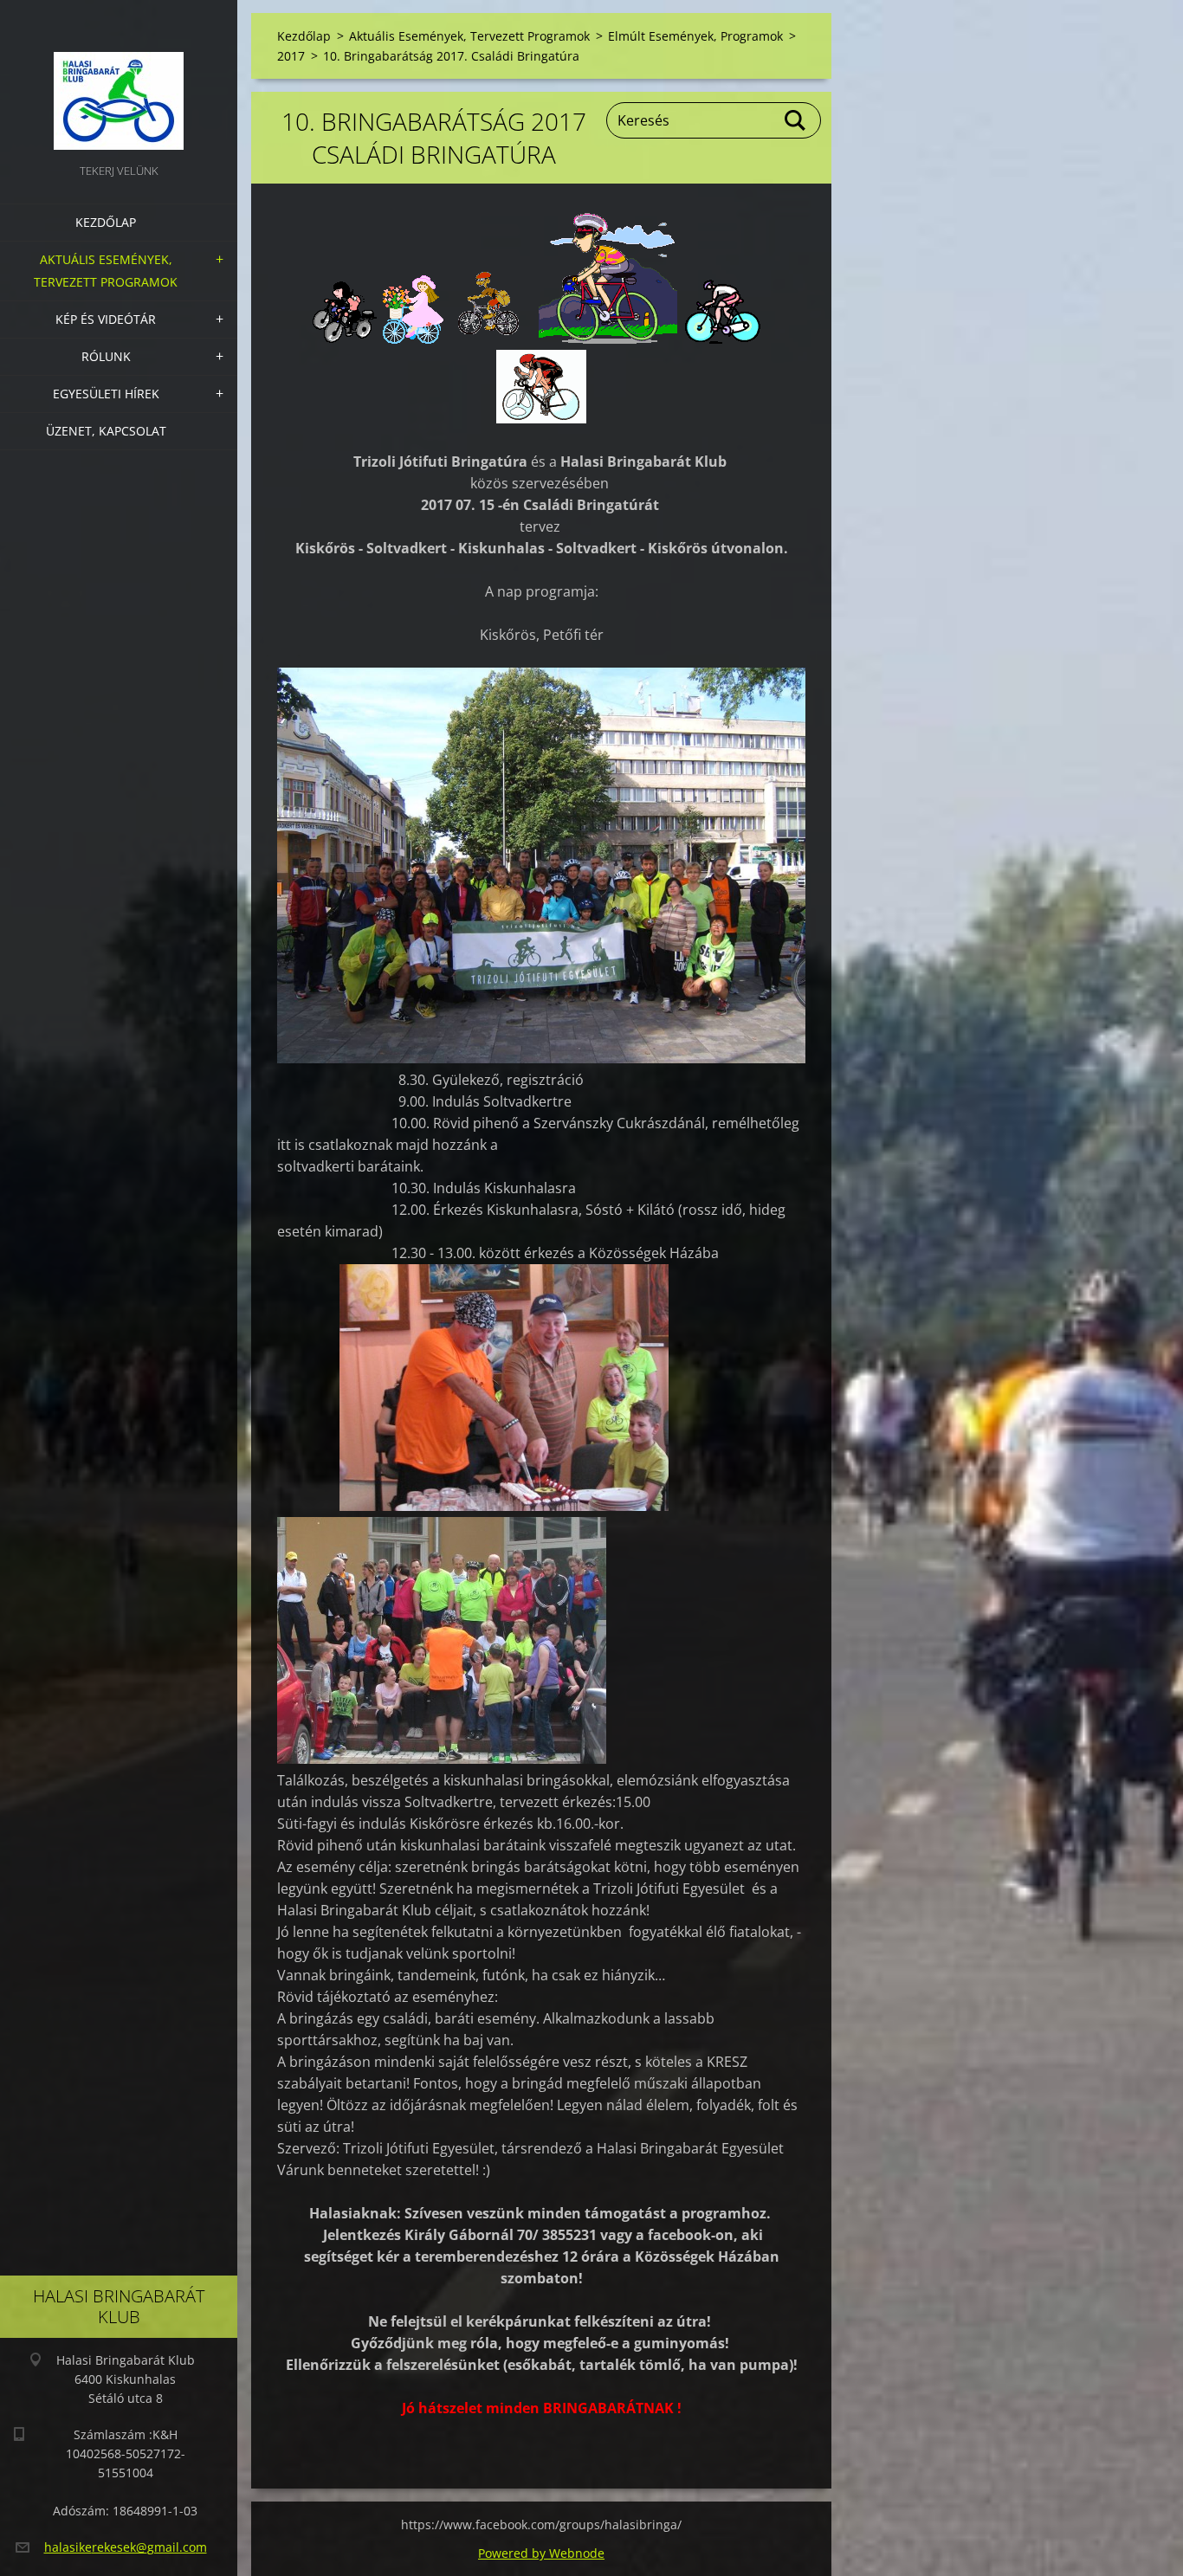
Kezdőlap (106, 222)
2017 (291, 56)
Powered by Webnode (541, 2553)
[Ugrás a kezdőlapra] (119, 80)
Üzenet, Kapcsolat (106, 431)
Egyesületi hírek (106, 394)
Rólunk (106, 356)
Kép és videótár (106, 319)
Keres (796, 120)
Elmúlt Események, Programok (695, 36)
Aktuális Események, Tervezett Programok (106, 271)
